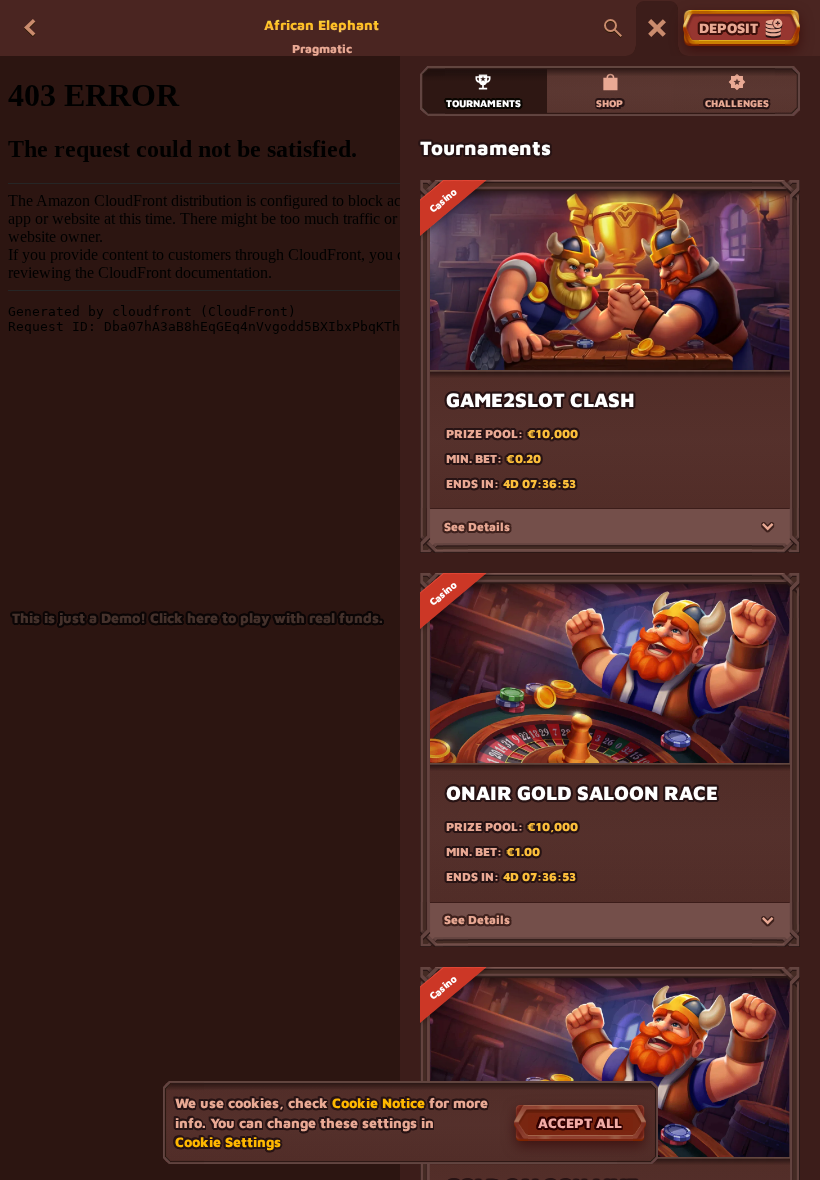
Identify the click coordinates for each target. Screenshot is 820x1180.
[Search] (613, 28)
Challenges (737, 103)
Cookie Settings (228, 1142)
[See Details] (768, 527)
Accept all (580, 1122)
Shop (609, 103)
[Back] (30, 28)
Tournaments (483, 103)
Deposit (728, 27)
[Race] (657, 28)
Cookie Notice (378, 1102)
